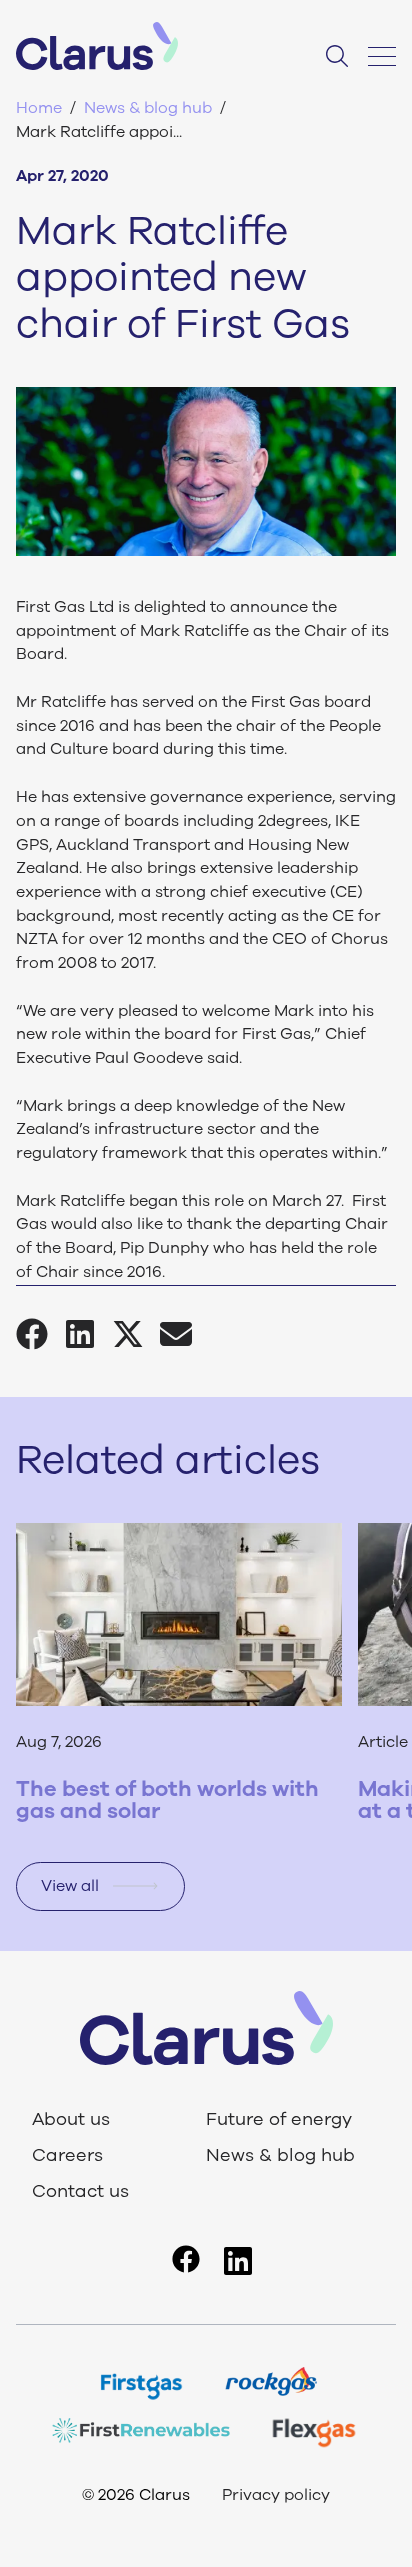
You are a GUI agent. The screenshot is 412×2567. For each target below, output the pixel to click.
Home (39, 108)
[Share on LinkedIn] (88, 1334)
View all (70, 1886)
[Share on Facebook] (40, 1334)
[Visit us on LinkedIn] (238, 2261)
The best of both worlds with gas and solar (167, 1800)
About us (71, 2120)
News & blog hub (148, 108)
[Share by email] (184, 1334)
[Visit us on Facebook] (186, 2259)
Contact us (80, 2192)
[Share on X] (136, 1334)
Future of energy (279, 2120)
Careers (67, 2156)
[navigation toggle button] (376, 56)
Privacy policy (276, 2495)
